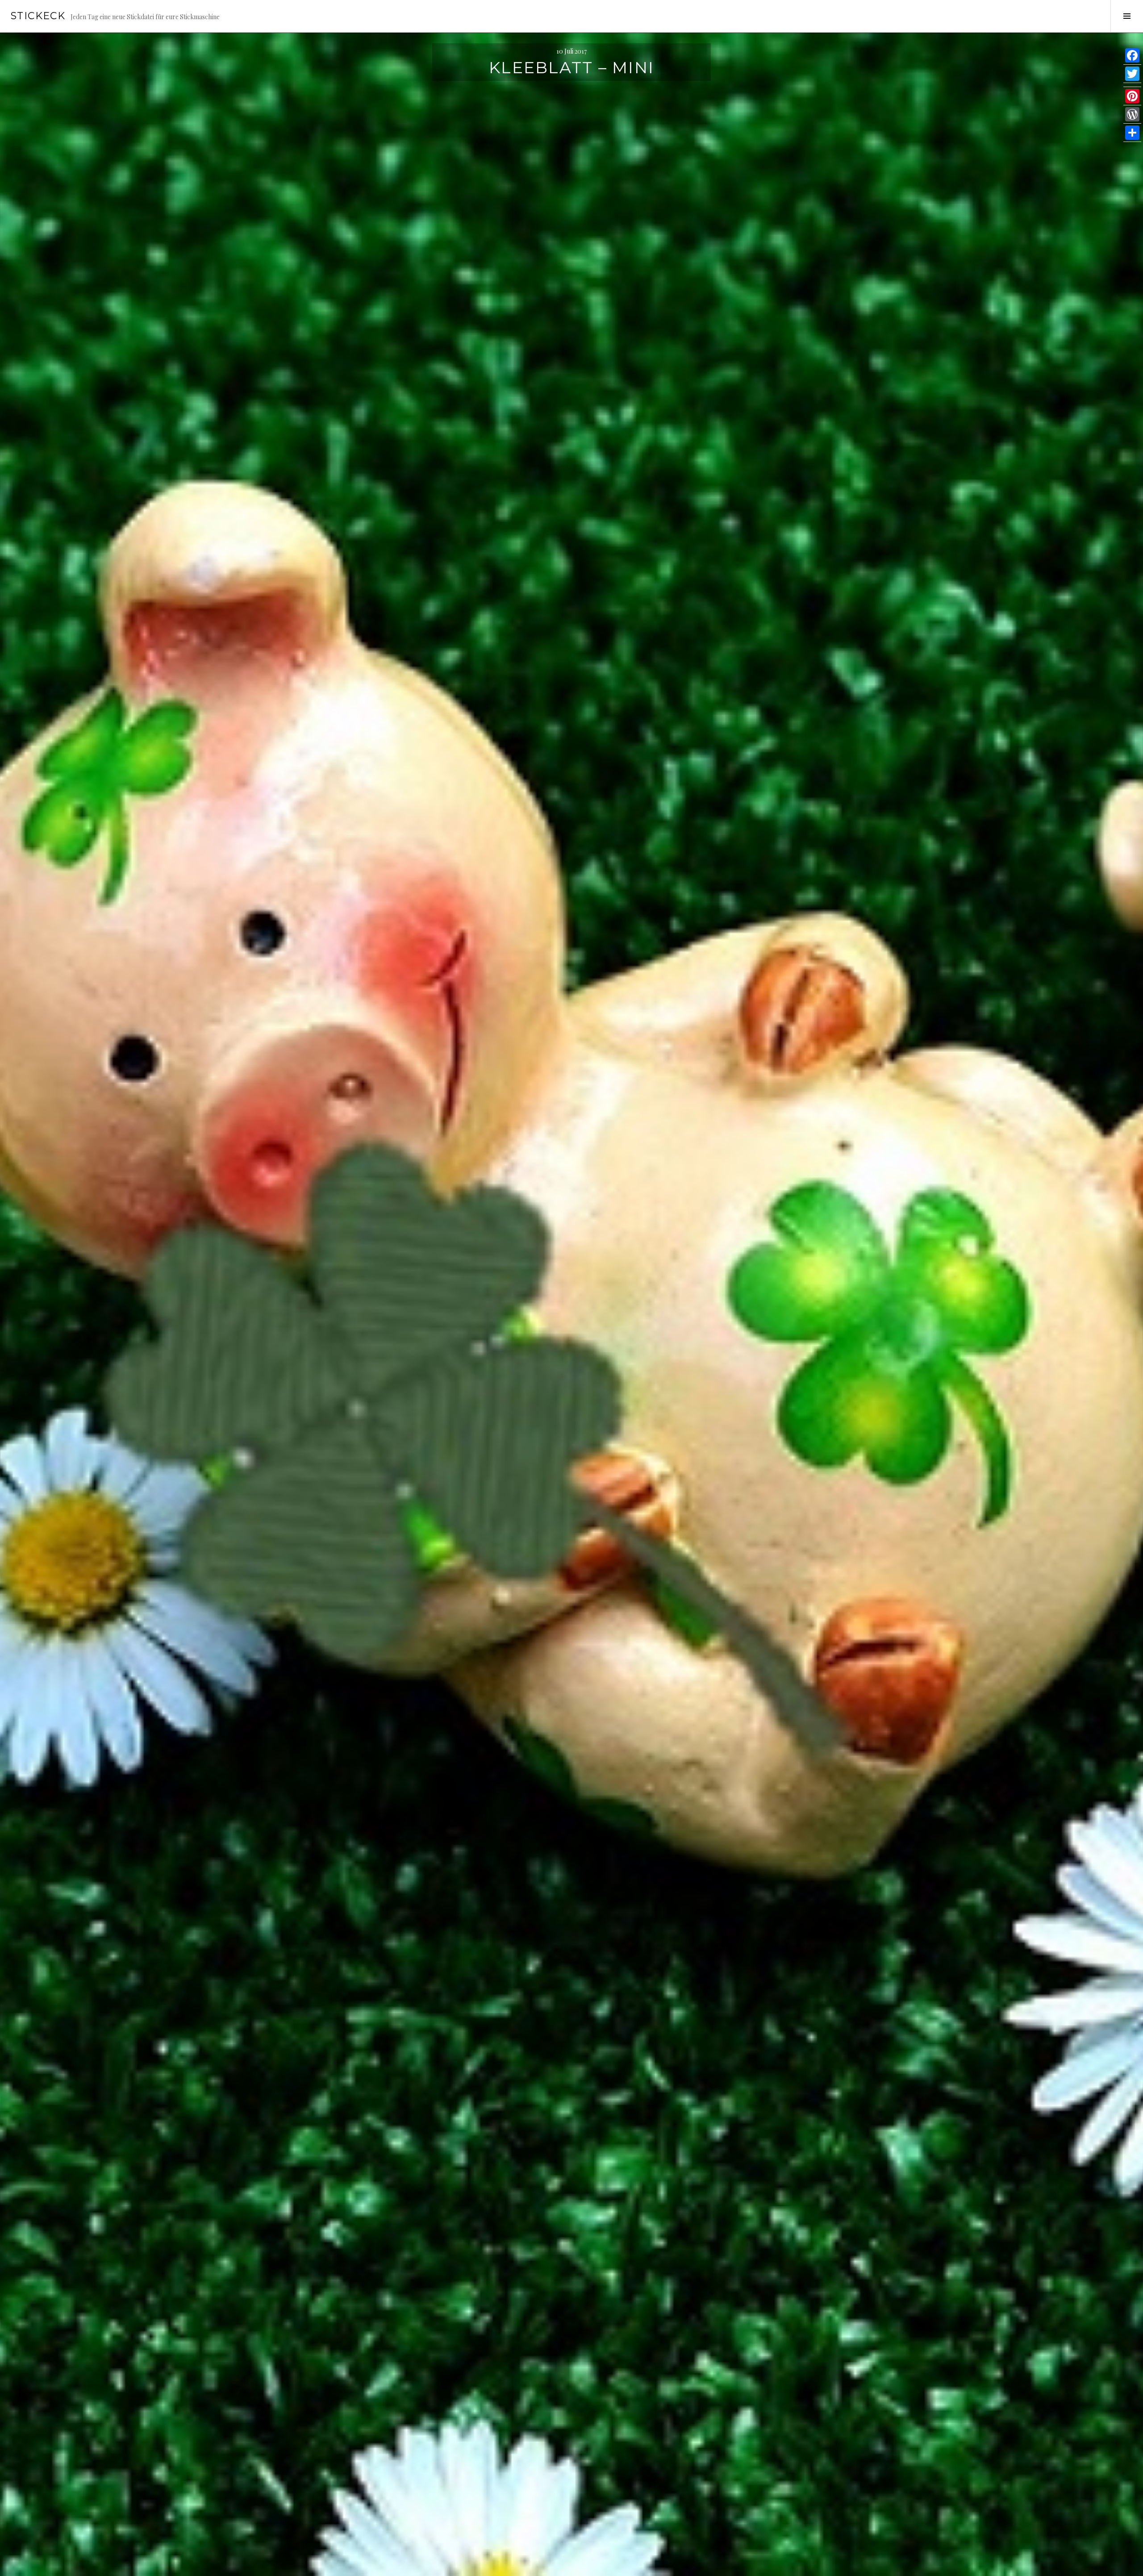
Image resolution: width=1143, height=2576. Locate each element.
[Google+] (1132, 85)
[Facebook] (1132, 56)
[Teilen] (1132, 133)
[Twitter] (1132, 74)
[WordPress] (1132, 115)
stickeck (38, 16)
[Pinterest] (1132, 96)
